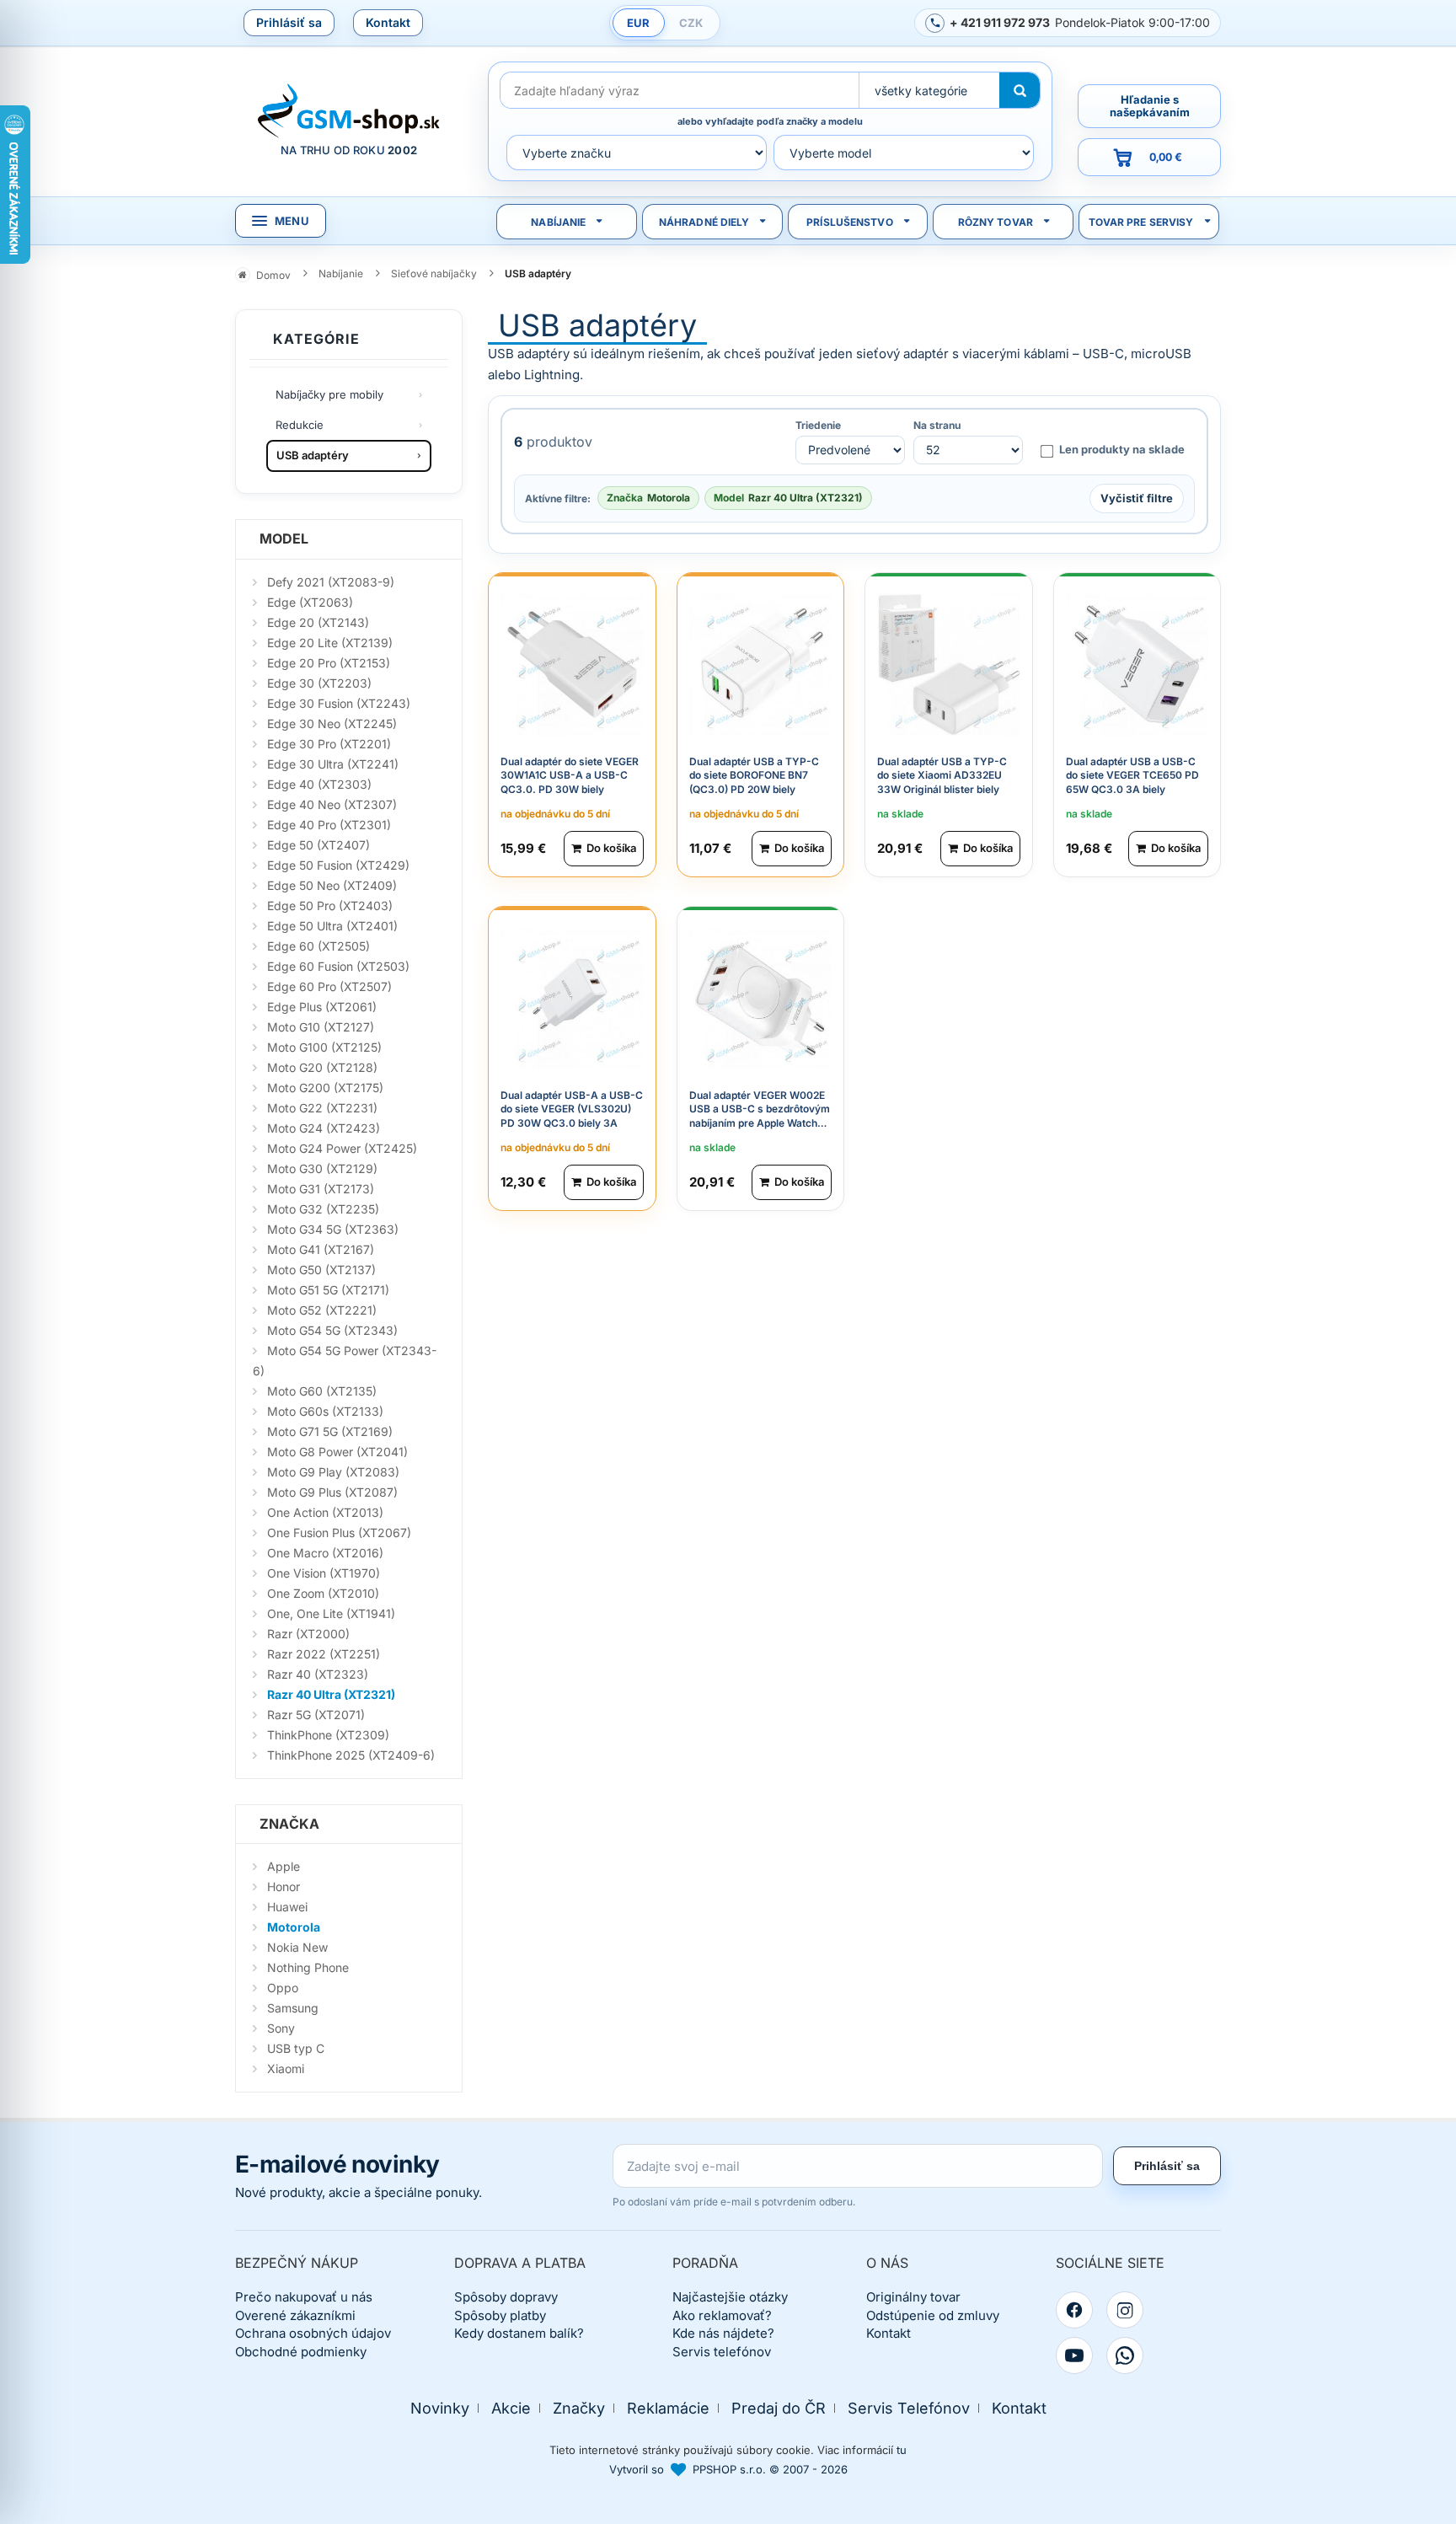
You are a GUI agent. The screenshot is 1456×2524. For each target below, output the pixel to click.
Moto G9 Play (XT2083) (333, 1472)
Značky (579, 2408)
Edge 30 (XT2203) (319, 683)
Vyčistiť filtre (1137, 498)
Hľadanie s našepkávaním (1150, 106)
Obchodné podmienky (301, 2352)
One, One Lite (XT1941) (331, 1613)
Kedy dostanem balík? (519, 2333)
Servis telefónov (722, 2352)
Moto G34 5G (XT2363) (333, 1229)
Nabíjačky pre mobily (329, 394)
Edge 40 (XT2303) (319, 784)
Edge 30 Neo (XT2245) (332, 723)
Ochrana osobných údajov (313, 2333)
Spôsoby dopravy (506, 2297)
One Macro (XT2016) (325, 1553)
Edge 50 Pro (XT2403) (330, 906)
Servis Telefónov (909, 2408)
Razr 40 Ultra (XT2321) (331, 1694)
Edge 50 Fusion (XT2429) (338, 865)
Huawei (287, 1907)
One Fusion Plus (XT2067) (339, 1533)
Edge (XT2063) (310, 602)
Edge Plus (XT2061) (322, 1007)
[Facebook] (1074, 2310)
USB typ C (296, 2048)
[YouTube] (1074, 2355)
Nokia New (297, 1947)
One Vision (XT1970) (324, 1573)
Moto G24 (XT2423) (324, 1128)
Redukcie (300, 425)
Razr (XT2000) (308, 1634)
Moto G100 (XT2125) (324, 1047)
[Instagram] (1125, 2310)
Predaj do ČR (779, 2408)
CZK (691, 23)
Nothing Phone (308, 1967)
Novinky (440, 2408)
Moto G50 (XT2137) (321, 1270)
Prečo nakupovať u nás (304, 2297)
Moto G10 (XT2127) (321, 1027)
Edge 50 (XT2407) (318, 845)
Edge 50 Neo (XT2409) (332, 885)
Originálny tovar (913, 2297)
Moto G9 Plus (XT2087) (332, 1492)
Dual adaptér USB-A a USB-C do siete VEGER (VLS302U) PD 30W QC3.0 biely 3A (572, 1109)
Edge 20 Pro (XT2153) (329, 663)
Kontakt (388, 22)
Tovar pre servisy (1141, 222)
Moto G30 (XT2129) (322, 1168)
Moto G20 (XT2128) (322, 1067)
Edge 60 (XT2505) (318, 946)
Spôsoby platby (500, 2315)
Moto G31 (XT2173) (321, 1189)
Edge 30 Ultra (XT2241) (333, 764)
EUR (638, 23)
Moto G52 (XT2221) (322, 1310)
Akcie (511, 2408)
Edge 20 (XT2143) (318, 622)
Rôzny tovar (996, 222)
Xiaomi (286, 2069)
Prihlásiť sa (289, 22)
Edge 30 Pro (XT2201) (329, 744)
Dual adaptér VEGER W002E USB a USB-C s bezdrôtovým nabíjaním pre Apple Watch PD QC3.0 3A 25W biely (760, 1116)
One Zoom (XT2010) (323, 1593)
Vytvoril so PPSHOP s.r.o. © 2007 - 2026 (728, 2469)
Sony (281, 2028)
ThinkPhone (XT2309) (328, 1735)
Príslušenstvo (850, 222)
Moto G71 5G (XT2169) (330, 1431)
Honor (284, 1886)
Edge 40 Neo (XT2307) (332, 804)
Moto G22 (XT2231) (322, 1108)
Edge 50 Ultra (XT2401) (332, 926)
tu (902, 2450)
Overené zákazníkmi (295, 2315)
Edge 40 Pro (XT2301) (329, 825)
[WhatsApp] (1125, 2355)
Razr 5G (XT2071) (316, 1715)
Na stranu (937, 426)
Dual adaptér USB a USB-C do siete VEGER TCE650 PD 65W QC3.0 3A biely (1132, 776)
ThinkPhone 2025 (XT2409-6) (351, 1755)
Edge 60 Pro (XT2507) (329, 986)
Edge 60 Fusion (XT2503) (338, 966)
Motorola (294, 1927)
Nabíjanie (558, 222)
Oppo (283, 1988)
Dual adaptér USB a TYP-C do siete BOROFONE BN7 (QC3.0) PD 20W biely (754, 776)
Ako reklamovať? (722, 2315)
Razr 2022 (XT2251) (324, 1654)
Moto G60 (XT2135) (322, 1391)
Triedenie (818, 426)
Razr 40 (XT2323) (318, 1674)
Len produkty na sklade (1122, 449)
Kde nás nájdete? (723, 2333)
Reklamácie (668, 2408)
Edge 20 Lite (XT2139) (330, 643)
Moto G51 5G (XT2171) (328, 1290)
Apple (284, 1866)
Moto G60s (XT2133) (325, 1411)
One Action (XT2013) (325, 1512)
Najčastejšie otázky (730, 2297)
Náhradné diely (704, 222)
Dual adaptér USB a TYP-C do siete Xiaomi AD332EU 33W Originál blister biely (942, 776)
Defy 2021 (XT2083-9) (331, 582)
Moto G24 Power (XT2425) (342, 1148)
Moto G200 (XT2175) (325, 1088)
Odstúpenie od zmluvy (933, 2315)
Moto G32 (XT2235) (323, 1209)
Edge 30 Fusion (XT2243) (339, 703)
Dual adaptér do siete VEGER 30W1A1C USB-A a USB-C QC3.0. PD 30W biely (570, 776)
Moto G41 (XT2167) (321, 1249)
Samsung (293, 2008)
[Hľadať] (1020, 90)
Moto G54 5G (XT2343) (332, 1330)
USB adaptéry (313, 455)
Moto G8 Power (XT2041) (337, 1452)
